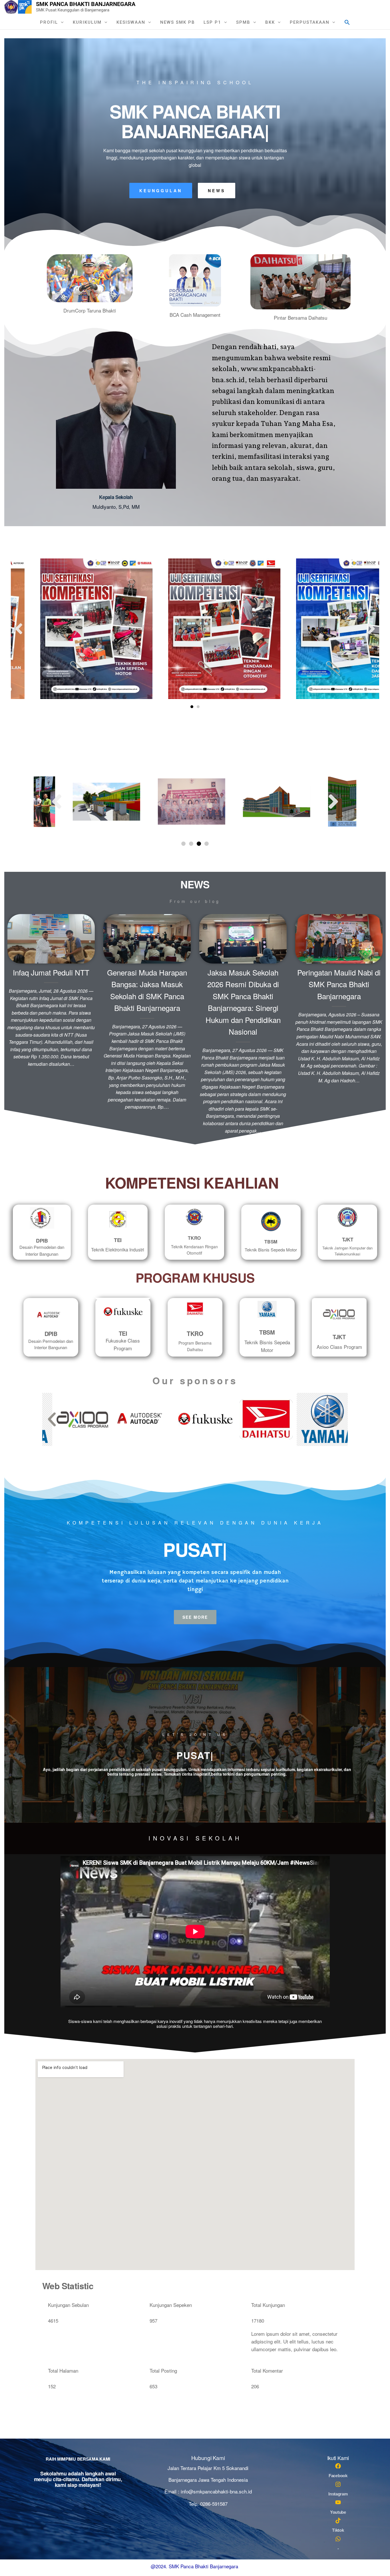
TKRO (194, 1238)
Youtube (338, 2512)
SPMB (243, 22)
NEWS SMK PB (178, 22)
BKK (270, 22)
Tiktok (338, 2530)
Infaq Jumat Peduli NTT (51, 972)
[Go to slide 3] (199, 844)
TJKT (348, 1239)
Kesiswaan (131, 22)
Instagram (338, 2494)
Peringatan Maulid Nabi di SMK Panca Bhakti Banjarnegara (339, 984)
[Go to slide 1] (192, 707)
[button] (347, 22)
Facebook (338, 2476)
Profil (49, 22)
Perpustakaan (310, 22)
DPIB (42, 1241)
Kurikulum (87, 22)
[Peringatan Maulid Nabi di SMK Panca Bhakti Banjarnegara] (339, 938)
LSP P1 (212, 22)
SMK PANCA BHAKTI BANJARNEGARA (86, 4)
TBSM (271, 1242)
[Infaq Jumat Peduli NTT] (51, 938)
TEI (118, 1240)
